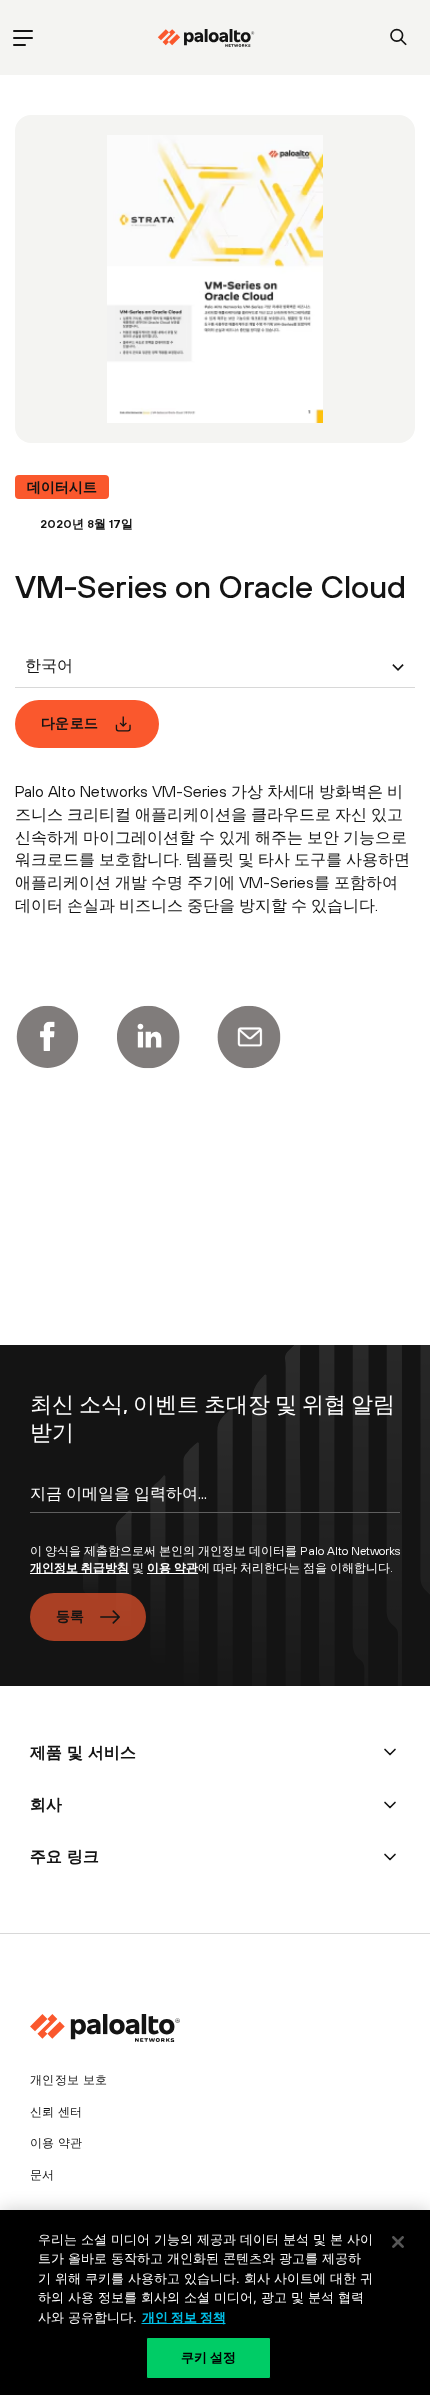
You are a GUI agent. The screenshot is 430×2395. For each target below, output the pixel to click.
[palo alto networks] (206, 38)
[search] (398, 37)
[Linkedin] (148, 1037)
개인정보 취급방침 (79, 1568)
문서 (42, 2175)
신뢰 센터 (56, 2112)
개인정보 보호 (68, 2080)
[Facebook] (47, 1037)
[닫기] (398, 2242)
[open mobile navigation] (22, 37)
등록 (70, 1616)
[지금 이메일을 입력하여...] (215, 1511)
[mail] (249, 1037)
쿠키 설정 (209, 2357)
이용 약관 (172, 1568)
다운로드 (69, 723)
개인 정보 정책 (184, 2317)
